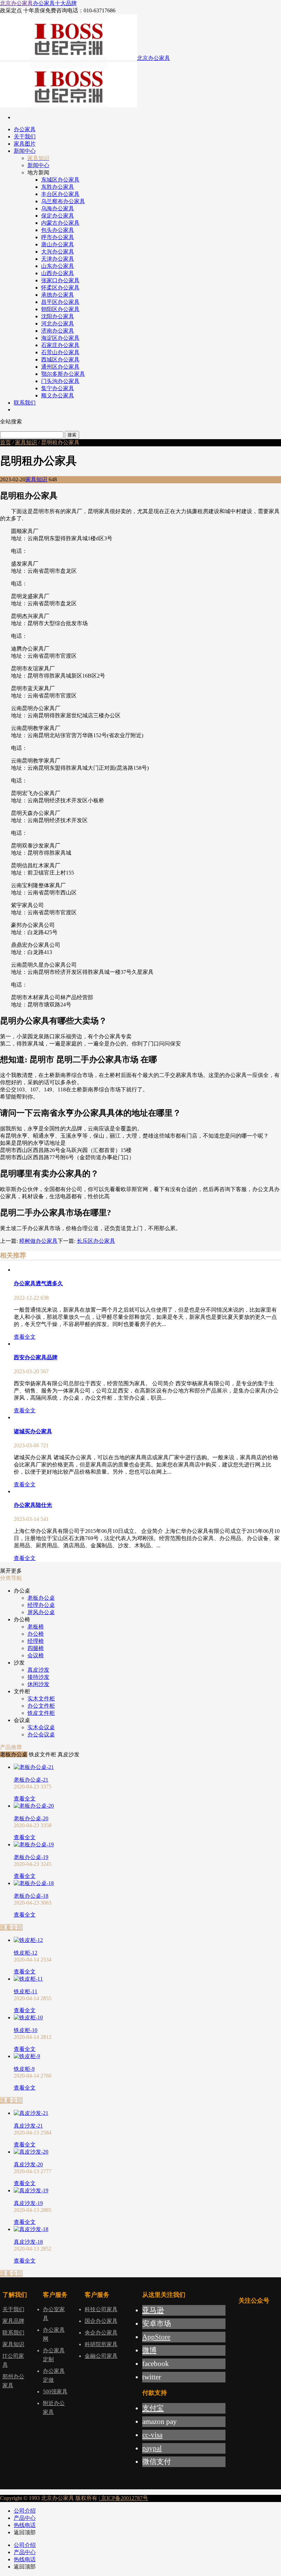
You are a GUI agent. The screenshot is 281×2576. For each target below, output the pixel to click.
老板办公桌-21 (31, 1780)
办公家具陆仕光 (33, 1505)
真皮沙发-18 (28, 2242)
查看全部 (11, 1927)
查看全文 (25, 1337)
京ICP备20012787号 (124, 2498)
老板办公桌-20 (31, 1818)
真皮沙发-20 (28, 2164)
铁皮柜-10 (26, 2030)
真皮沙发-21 (28, 2126)
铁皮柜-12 (26, 1953)
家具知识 (26, 442)
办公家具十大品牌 (55, 3)
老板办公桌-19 (31, 1857)
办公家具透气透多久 (38, 1283)
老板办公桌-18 (31, 1896)
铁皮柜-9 (24, 2069)
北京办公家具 (16, 3)
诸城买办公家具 (33, 1431)
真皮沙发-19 (28, 2203)
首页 (5, 442)
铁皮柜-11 (26, 1991)
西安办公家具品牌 (36, 1357)
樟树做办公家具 (38, 1241)
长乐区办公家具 (96, 1241)
